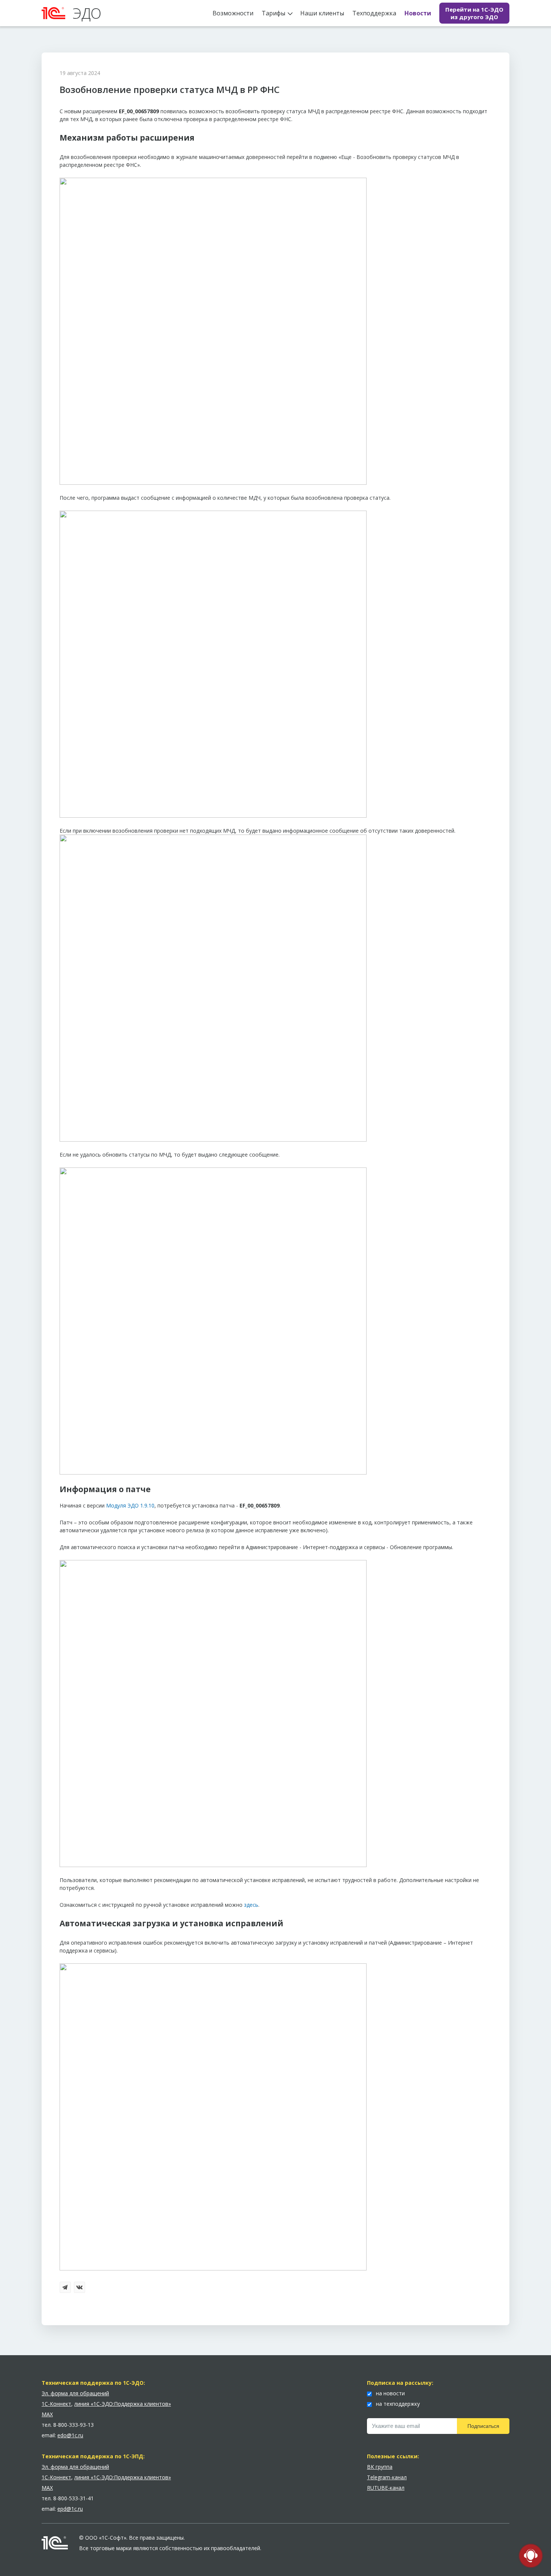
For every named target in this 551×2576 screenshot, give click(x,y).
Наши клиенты (322, 13)
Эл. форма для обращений (75, 2393)
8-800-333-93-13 (73, 2425)
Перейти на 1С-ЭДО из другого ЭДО (474, 13)
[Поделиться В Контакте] (80, 2288)
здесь (251, 1905)
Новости (418, 13)
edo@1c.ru (70, 2435)
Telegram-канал (387, 2477)
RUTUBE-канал (386, 2488)
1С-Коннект (56, 2404)
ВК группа (380, 2467)
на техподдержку (397, 2404)
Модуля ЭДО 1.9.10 (130, 1505)
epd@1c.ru (70, 2509)
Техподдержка (374, 13)
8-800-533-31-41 (73, 2498)
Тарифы (273, 13)
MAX (47, 2414)
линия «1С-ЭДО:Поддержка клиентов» (123, 2404)
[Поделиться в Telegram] (66, 2288)
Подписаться (483, 2426)
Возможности (233, 13)
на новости (390, 2393)
